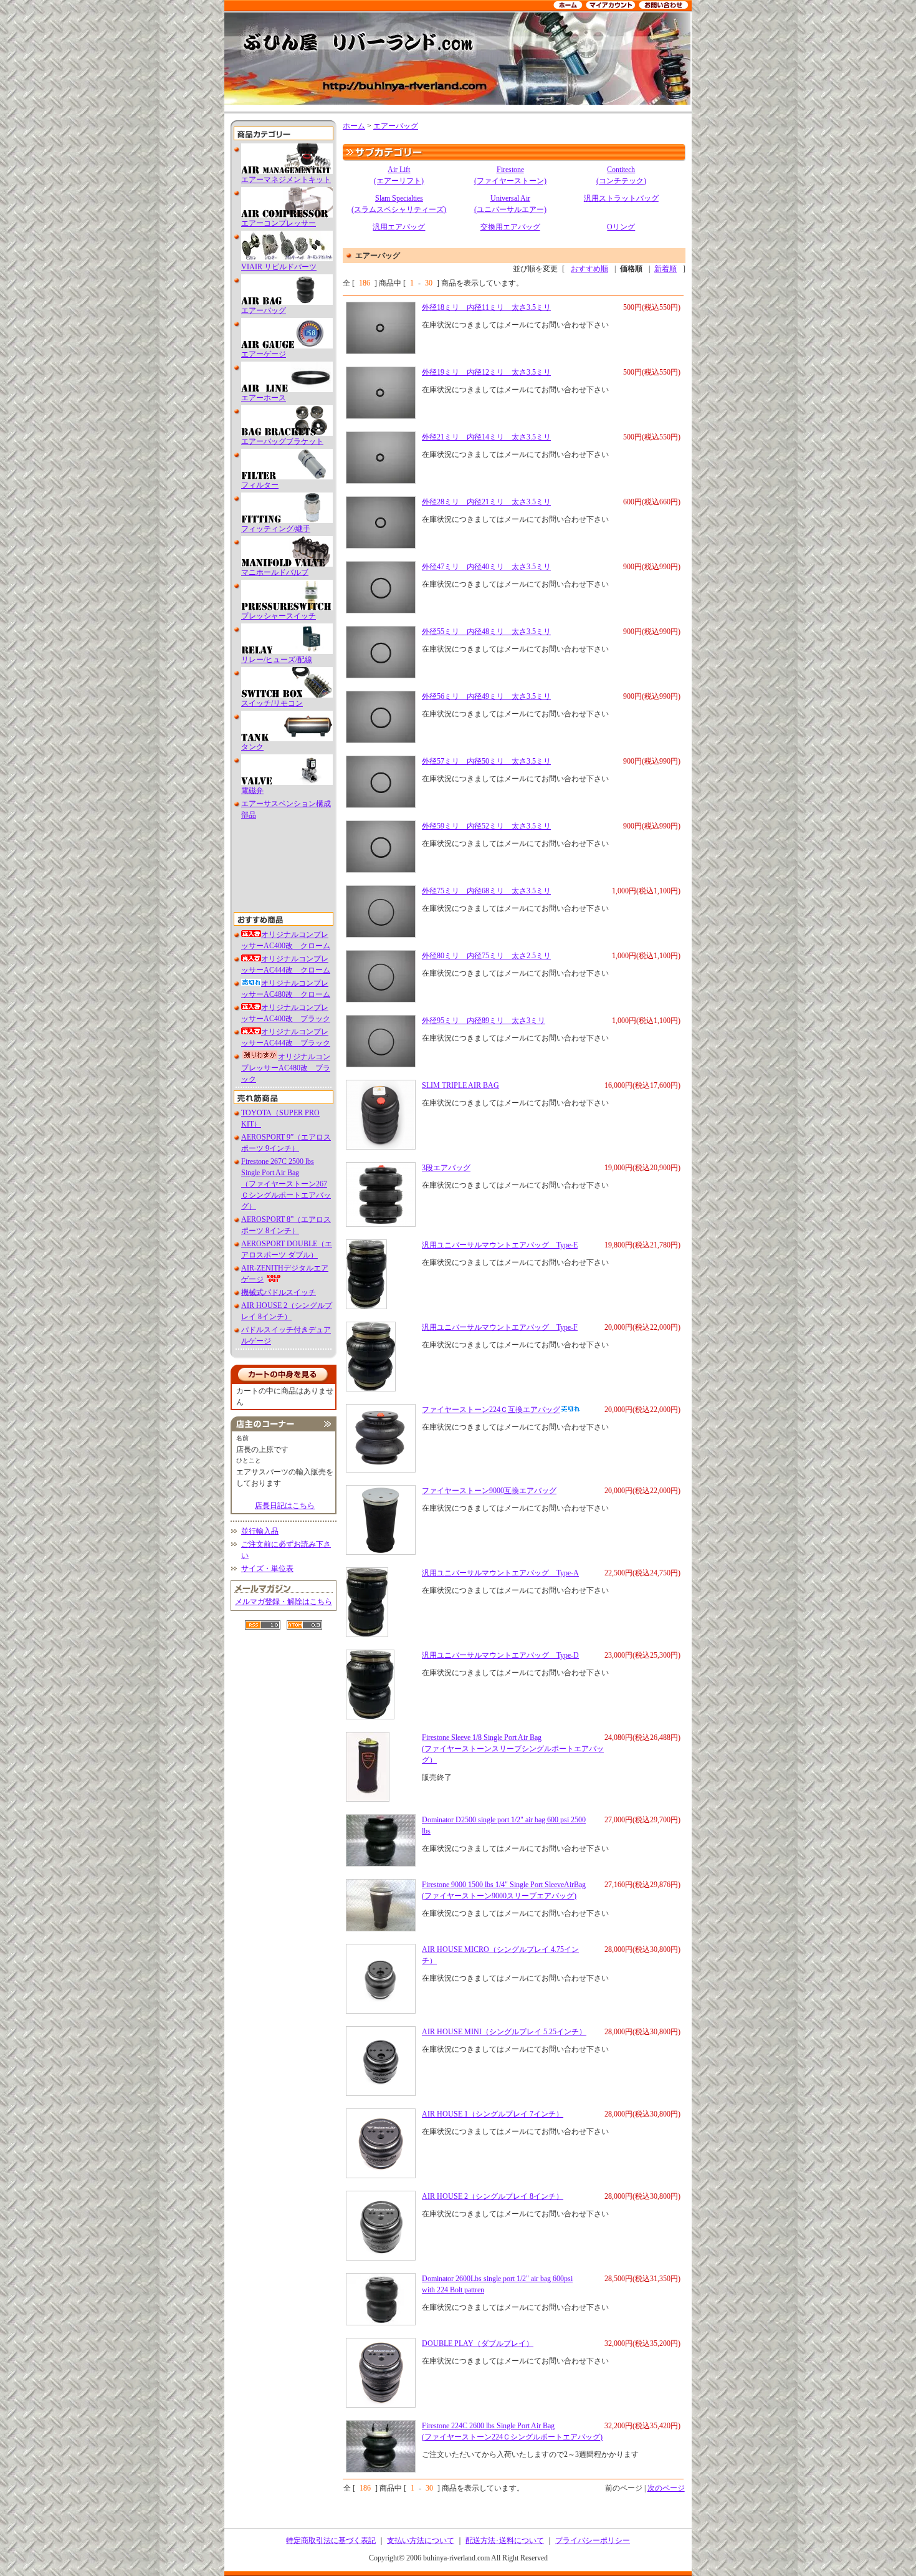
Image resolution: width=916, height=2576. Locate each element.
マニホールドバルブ (275, 572)
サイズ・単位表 (267, 1569)
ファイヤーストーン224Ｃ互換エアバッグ (491, 1410)
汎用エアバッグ (399, 227)
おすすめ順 (589, 269)
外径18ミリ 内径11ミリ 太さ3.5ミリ (486, 307)
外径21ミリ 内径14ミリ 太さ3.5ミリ (486, 437)
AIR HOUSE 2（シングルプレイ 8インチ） (493, 2196)
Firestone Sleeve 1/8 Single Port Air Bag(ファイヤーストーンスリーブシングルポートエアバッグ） (513, 1749)
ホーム (354, 126)
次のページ (666, 2488)
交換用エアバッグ (510, 227)
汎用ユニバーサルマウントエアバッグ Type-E (500, 1245)
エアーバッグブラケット (282, 441)
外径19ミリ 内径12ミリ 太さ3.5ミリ (486, 372)
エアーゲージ (264, 354)
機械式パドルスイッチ (279, 1292)
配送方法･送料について (505, 2540)
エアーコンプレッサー (279, 223)
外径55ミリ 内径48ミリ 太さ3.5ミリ (486, 632)
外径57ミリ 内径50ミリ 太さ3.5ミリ (486, 761)
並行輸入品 (260, 1531)
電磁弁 (252, 791)
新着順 (666, 269)
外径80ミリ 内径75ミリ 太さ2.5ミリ (486, 956)
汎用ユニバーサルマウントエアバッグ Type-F (500, 1327)
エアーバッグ (264, 310)
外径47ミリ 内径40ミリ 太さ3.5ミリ (486, 567)
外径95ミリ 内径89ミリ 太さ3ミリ (484, 1021)
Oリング (621, 227)
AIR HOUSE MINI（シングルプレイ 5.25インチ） (504, 2032)
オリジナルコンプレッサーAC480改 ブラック (286, 1068)
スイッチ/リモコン (272, 703)
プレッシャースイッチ (279, 616)
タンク (252, 747)
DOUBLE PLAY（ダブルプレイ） (478, 2343)
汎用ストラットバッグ (621, 198)
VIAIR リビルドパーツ (279, 267)
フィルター (260, 485)
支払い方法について (421, 2540)
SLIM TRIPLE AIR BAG (460, 1085)
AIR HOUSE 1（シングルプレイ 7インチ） (493, 2114)
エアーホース (264, 398)
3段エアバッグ (446, 1168)
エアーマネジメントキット (286, 180)
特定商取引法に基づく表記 (331, 2540)
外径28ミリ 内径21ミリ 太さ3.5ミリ (486, 502)
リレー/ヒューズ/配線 (277, 660)
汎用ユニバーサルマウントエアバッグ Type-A (500, 1573)
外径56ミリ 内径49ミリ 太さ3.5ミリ (486, 696)
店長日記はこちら (285, 1506)
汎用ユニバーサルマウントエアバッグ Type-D (500, 1655)
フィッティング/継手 (276, 529)
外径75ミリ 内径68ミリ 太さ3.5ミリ (486, 891)
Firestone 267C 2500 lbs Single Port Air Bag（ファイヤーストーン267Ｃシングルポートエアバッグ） (286, 1184)
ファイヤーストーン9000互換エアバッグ (489, 1491)
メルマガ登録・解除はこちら (284, 1602)
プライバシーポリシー (593, 2540)
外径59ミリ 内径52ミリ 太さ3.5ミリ (486, 826)
